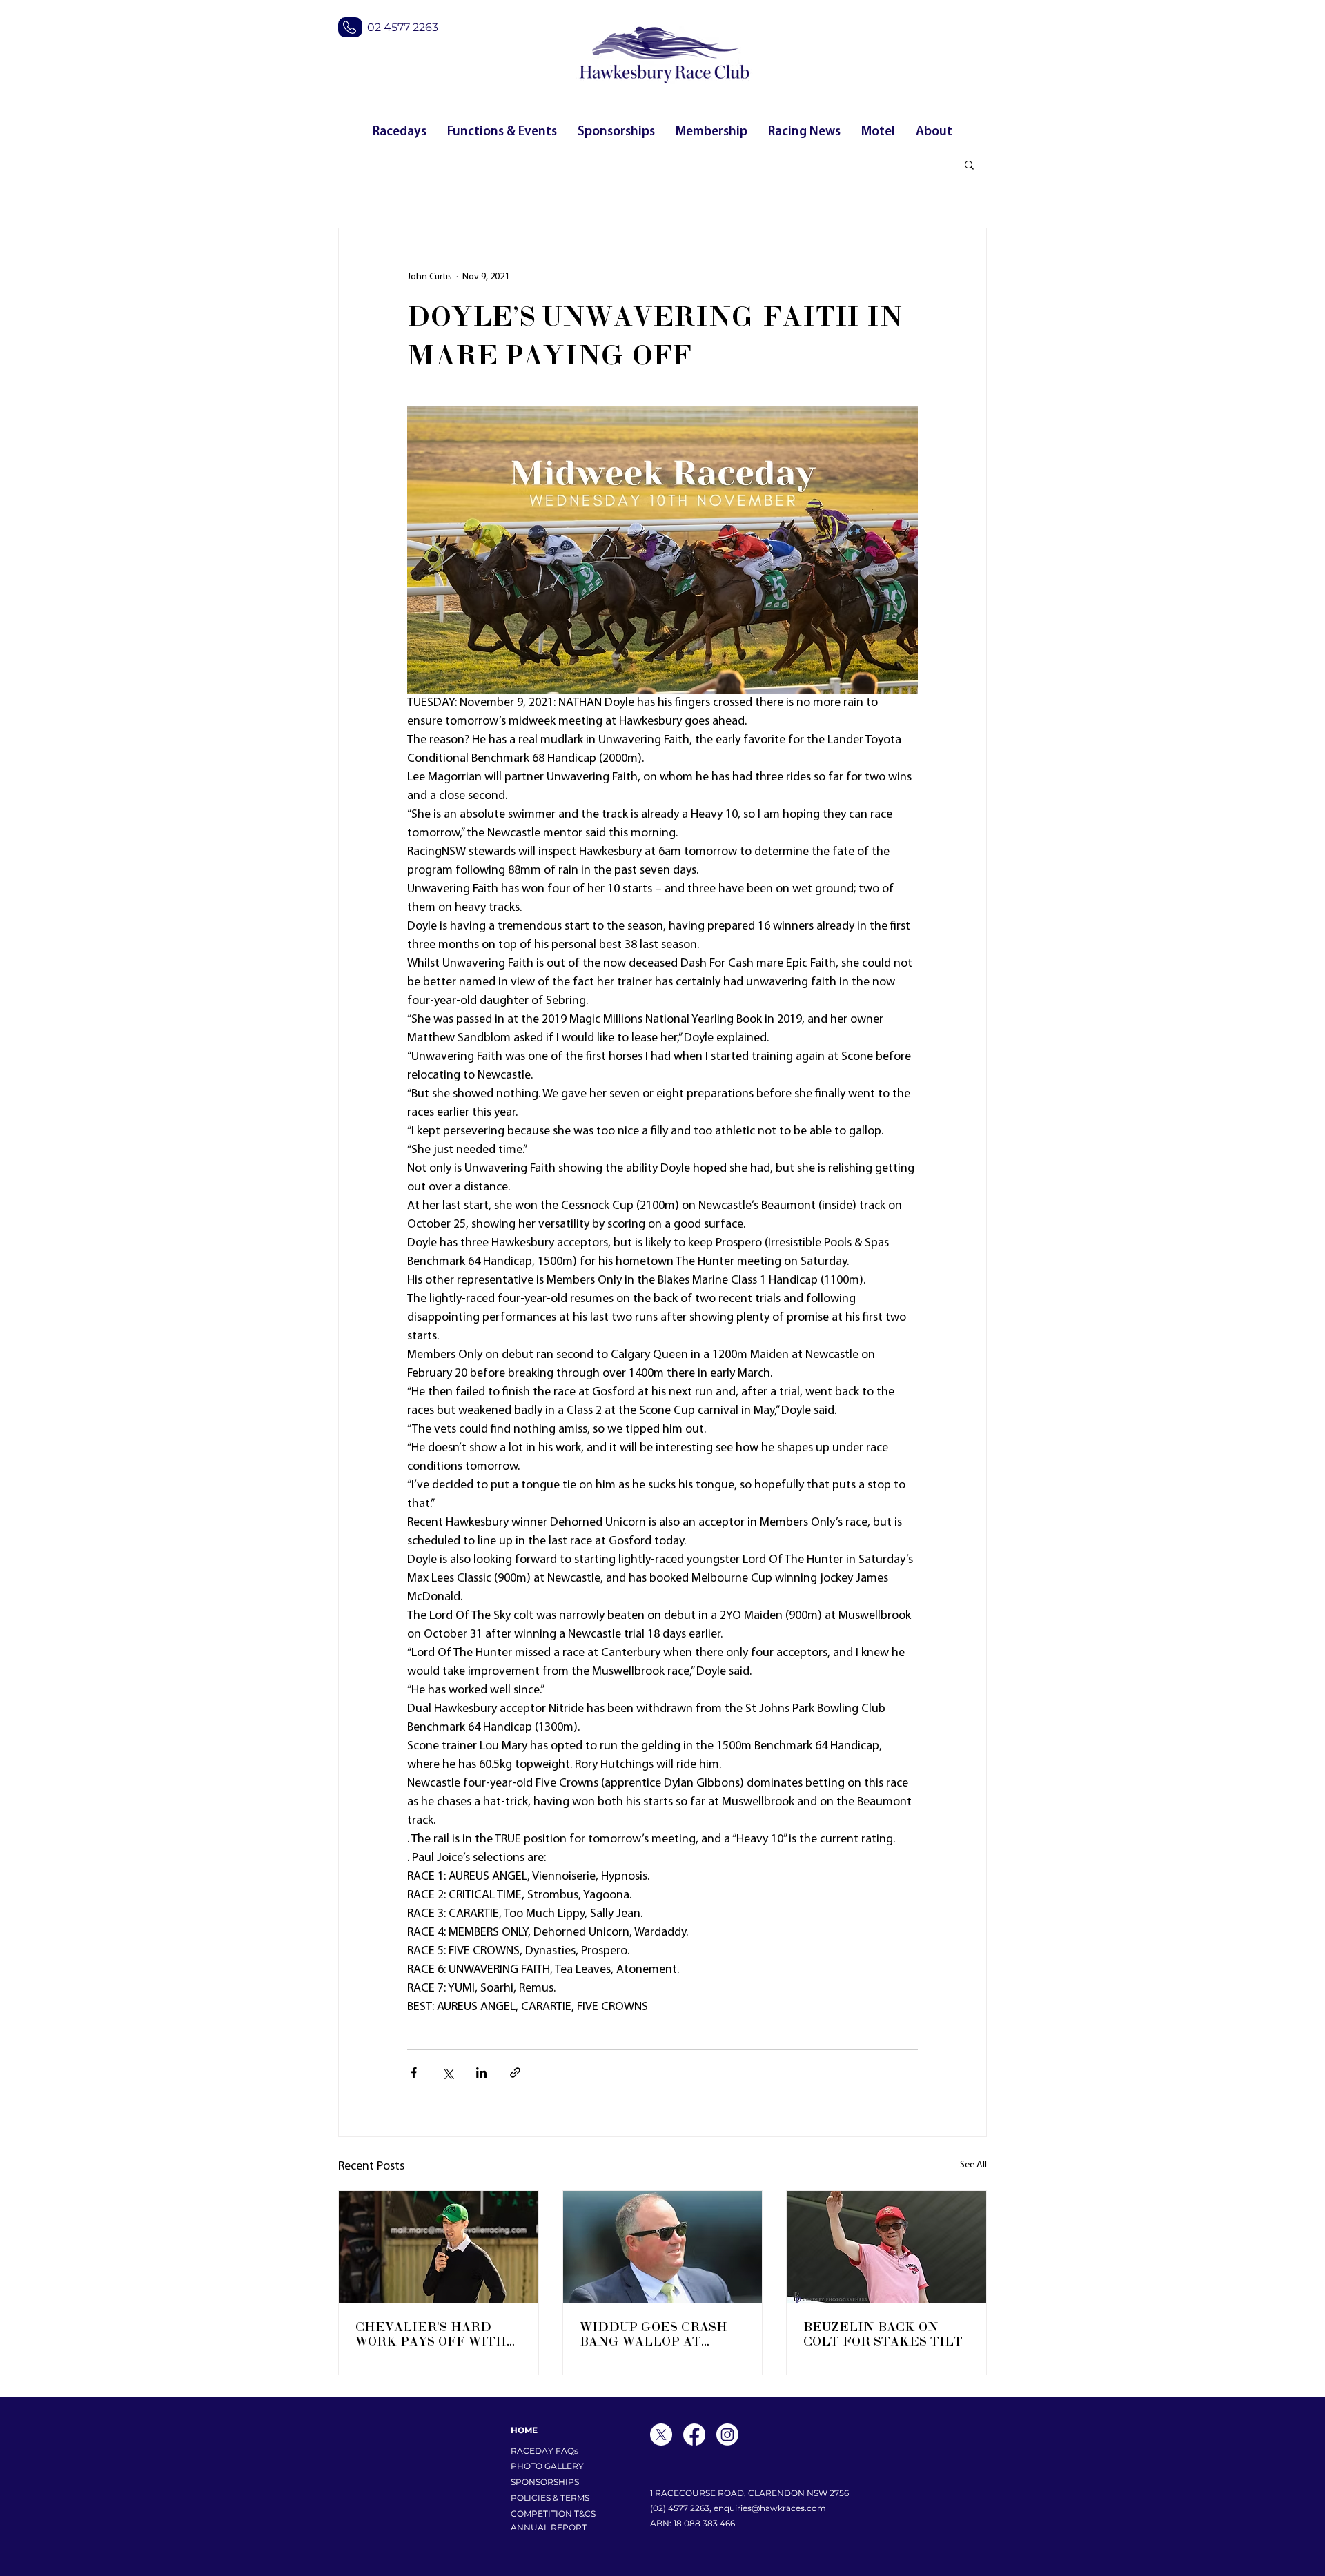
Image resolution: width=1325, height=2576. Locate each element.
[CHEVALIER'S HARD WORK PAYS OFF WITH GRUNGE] (439, 2247)
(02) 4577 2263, (682, 2508)
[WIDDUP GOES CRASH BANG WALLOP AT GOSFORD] (663, 2247)
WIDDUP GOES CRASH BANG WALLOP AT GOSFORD (654, 2334)
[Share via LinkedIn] (481, 2073)
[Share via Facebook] (414, 2073)
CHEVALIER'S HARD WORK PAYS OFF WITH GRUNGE (431, 2334)
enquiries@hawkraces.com (770, 2508)
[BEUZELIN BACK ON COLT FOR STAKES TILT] (886, 2247)
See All (973, 2165)
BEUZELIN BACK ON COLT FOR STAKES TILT (883, 2334)
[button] (969, 164)
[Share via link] (515, 2073)
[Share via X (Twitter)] (448, 2073)
